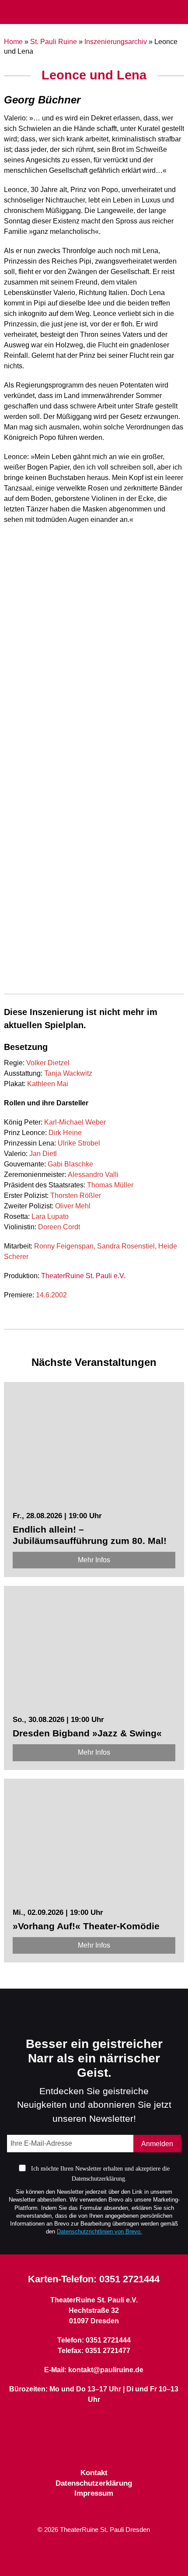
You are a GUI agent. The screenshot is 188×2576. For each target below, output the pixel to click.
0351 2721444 (129, 2279)
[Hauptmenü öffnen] (11, 12)
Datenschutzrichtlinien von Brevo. (99, 2231)
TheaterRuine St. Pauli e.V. (83, 1276)
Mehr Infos (94, 1560)
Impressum (94, 2493)
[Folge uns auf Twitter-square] (94, 2446)
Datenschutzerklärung (94, 2483)
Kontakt (94, 2473)
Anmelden (157, 2144)
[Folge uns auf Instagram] (110, 2446)
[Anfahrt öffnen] (178, 12)
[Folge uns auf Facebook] (78, 2446)
